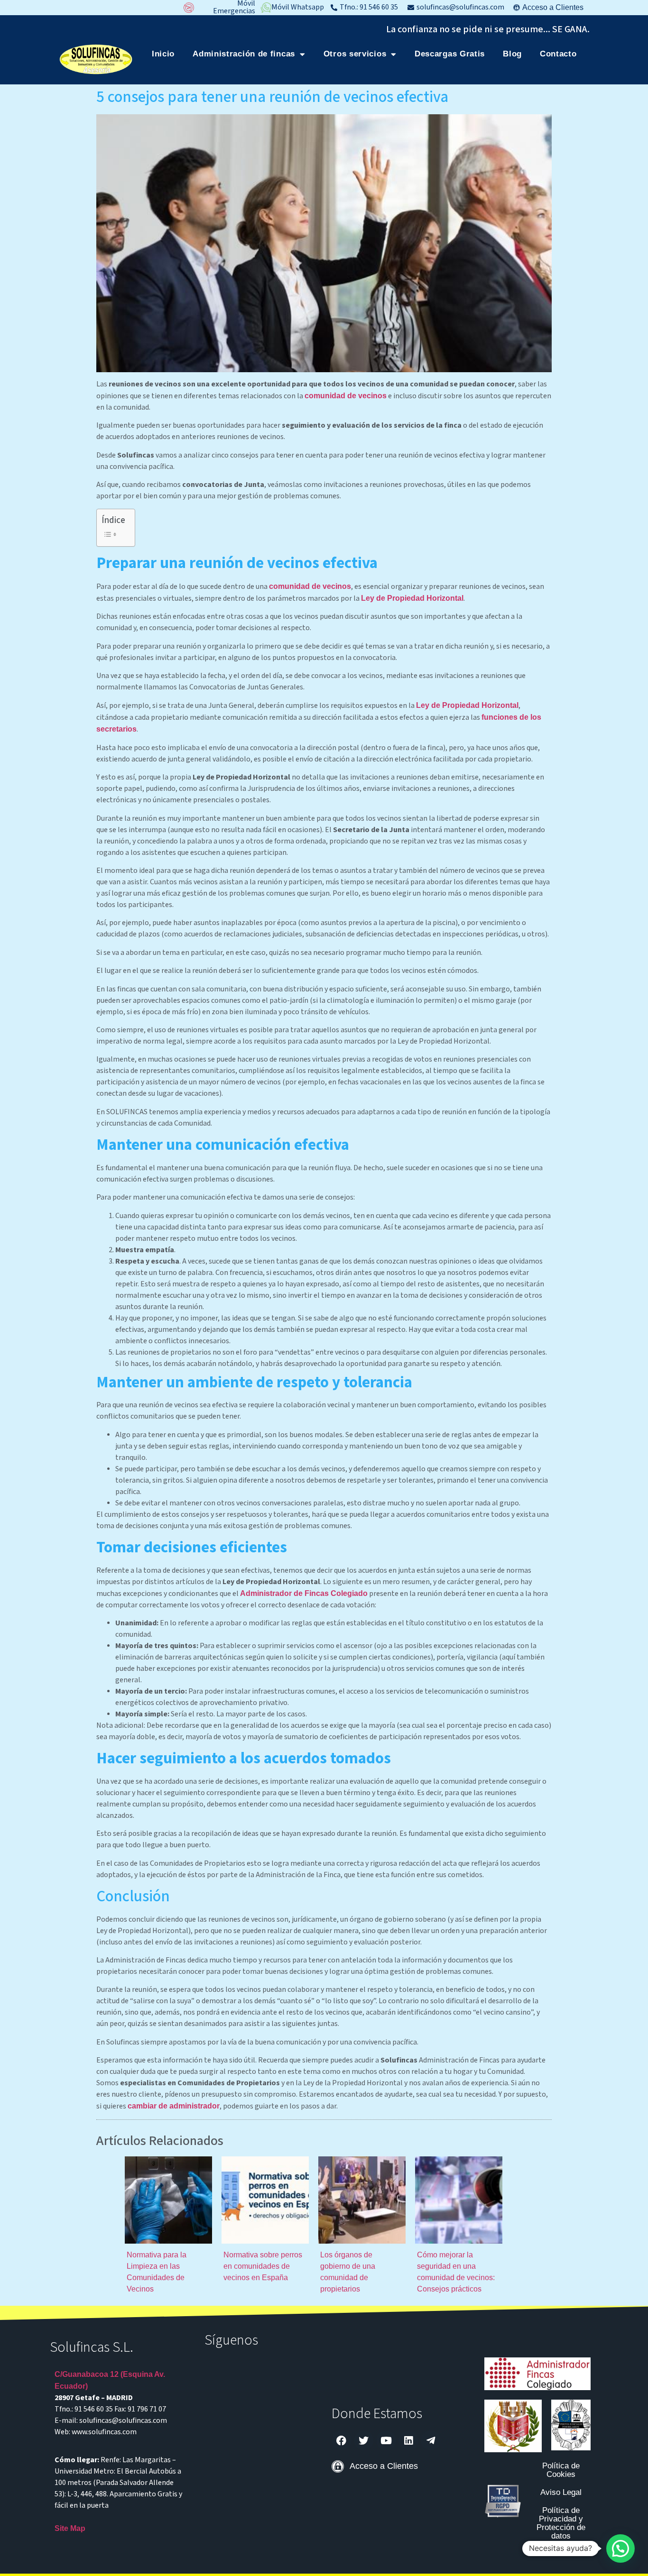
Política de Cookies (561, 2470)
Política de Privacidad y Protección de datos (561, 2523)
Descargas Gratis (450, 54)
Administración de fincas (244, 54)
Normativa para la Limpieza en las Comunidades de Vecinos (157, 2272)
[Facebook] (342, 2440)
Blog (512, 54)
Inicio (163, 54)
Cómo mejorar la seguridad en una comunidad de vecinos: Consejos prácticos (456, 2272)
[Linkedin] (408, 2440)
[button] (620, 2548)
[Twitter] (364, 2440)
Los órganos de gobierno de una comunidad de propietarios (348, 2272)
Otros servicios (355, 54)
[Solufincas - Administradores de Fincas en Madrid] (96, 59)
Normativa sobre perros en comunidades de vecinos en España (263, 2266)
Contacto (558, 54)
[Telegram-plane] (431, 2440)
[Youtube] (386, 2440)
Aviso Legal (561, 2492)
